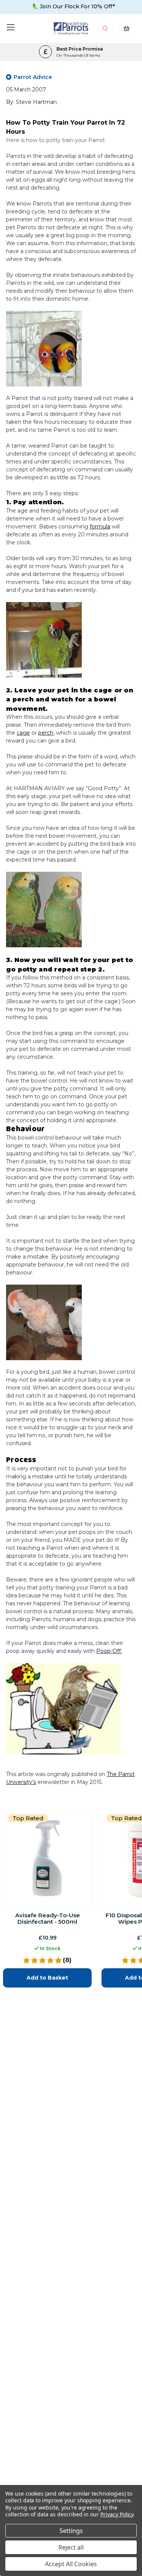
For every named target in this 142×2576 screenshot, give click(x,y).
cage (23, 733)
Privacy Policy (117, 2514)
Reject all (71, 2547)
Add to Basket (47, 1978)
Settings (71, 2531)
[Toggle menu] (10, 27)
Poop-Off (108, 1651)
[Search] (106, 30)
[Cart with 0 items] (126, 30)
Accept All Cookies (71, 2564)
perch (46, 733)
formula (100, 527)
